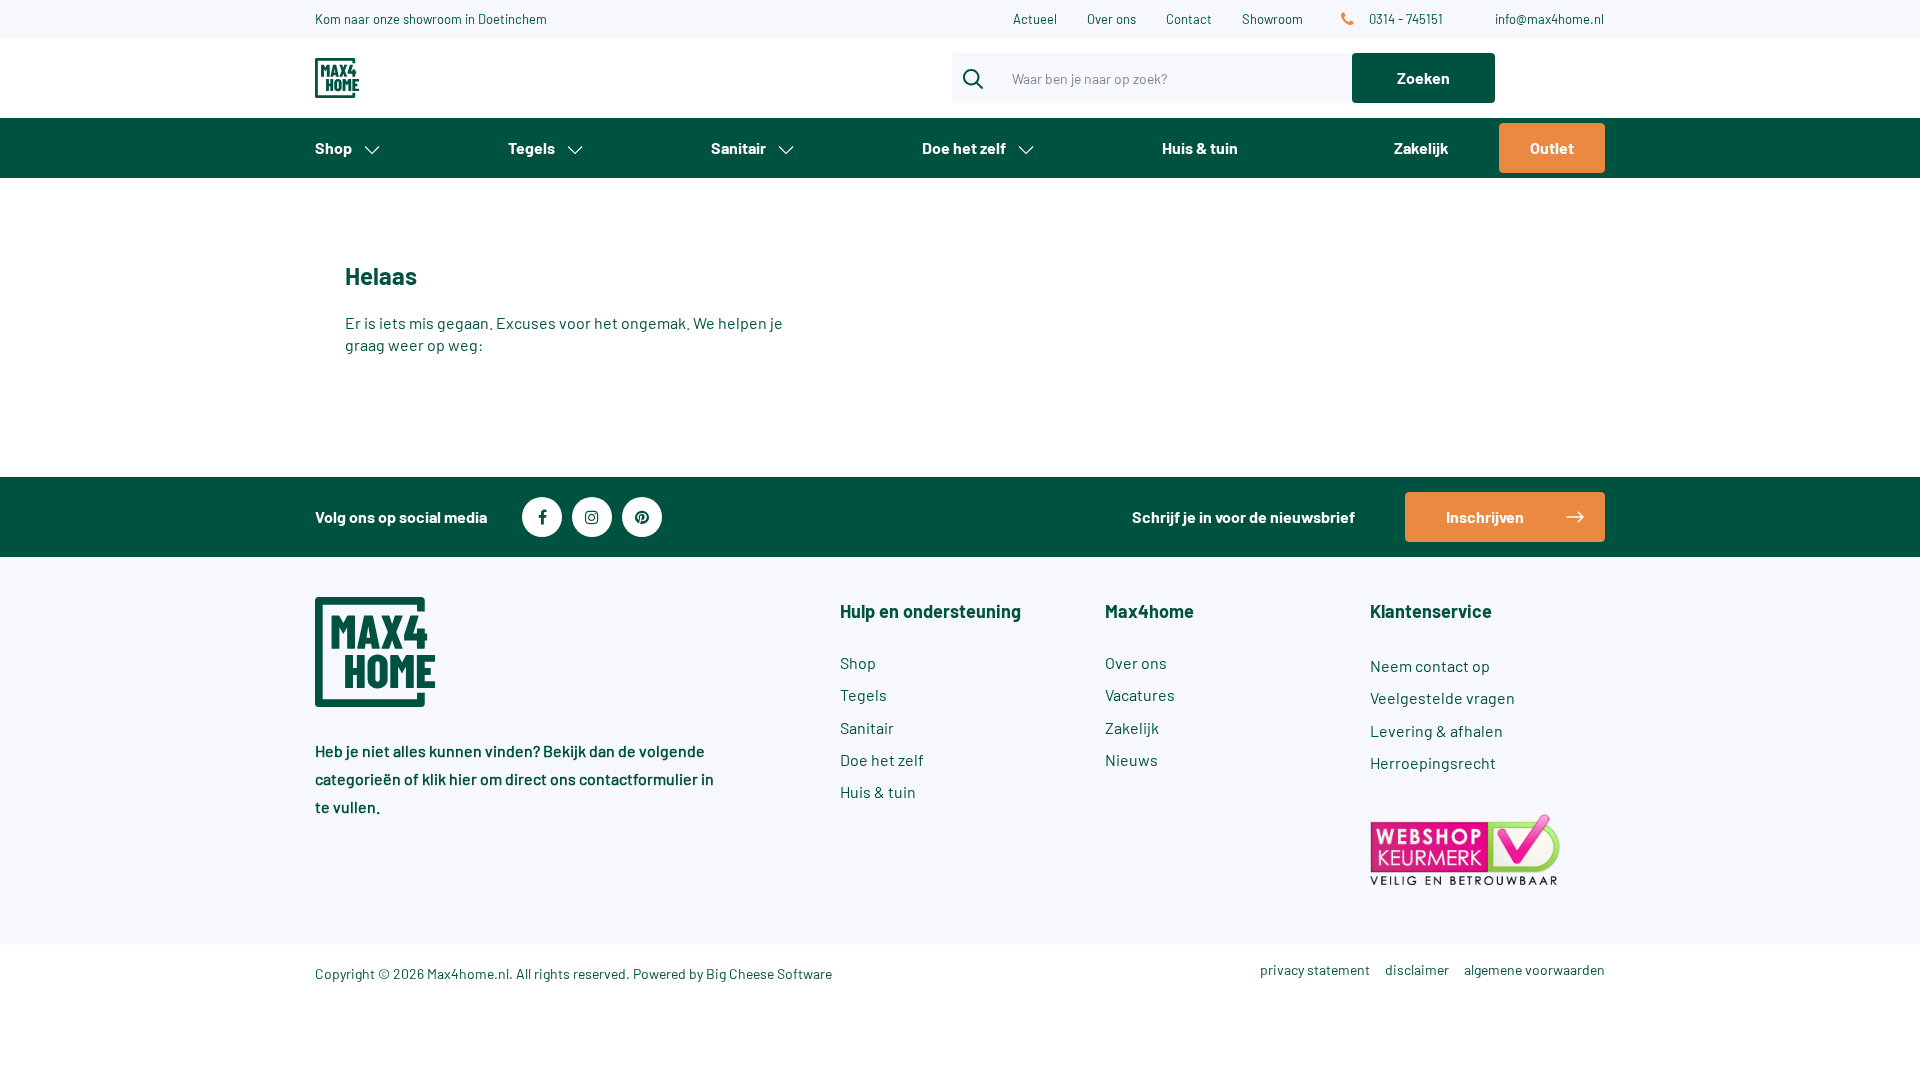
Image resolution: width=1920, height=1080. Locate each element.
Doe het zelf (964, 147)
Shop (333, 147)
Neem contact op (1430, 665)
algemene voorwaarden (1534, 969)
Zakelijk (1421, 147)
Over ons (1111, 19)
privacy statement (1315, 969)
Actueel (1035, 19)
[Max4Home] (410, 78)
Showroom (1272, 19)
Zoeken (1423, 77)
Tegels (531, 147)
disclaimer (1417, 969)
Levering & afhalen (1436, 730)
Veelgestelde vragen (1442, 697)
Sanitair (738, 147)
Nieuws (1131, 759)
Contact (1189, 19)
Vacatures (1140, 694)
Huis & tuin (1200, 147)
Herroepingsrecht (1433, 762)
